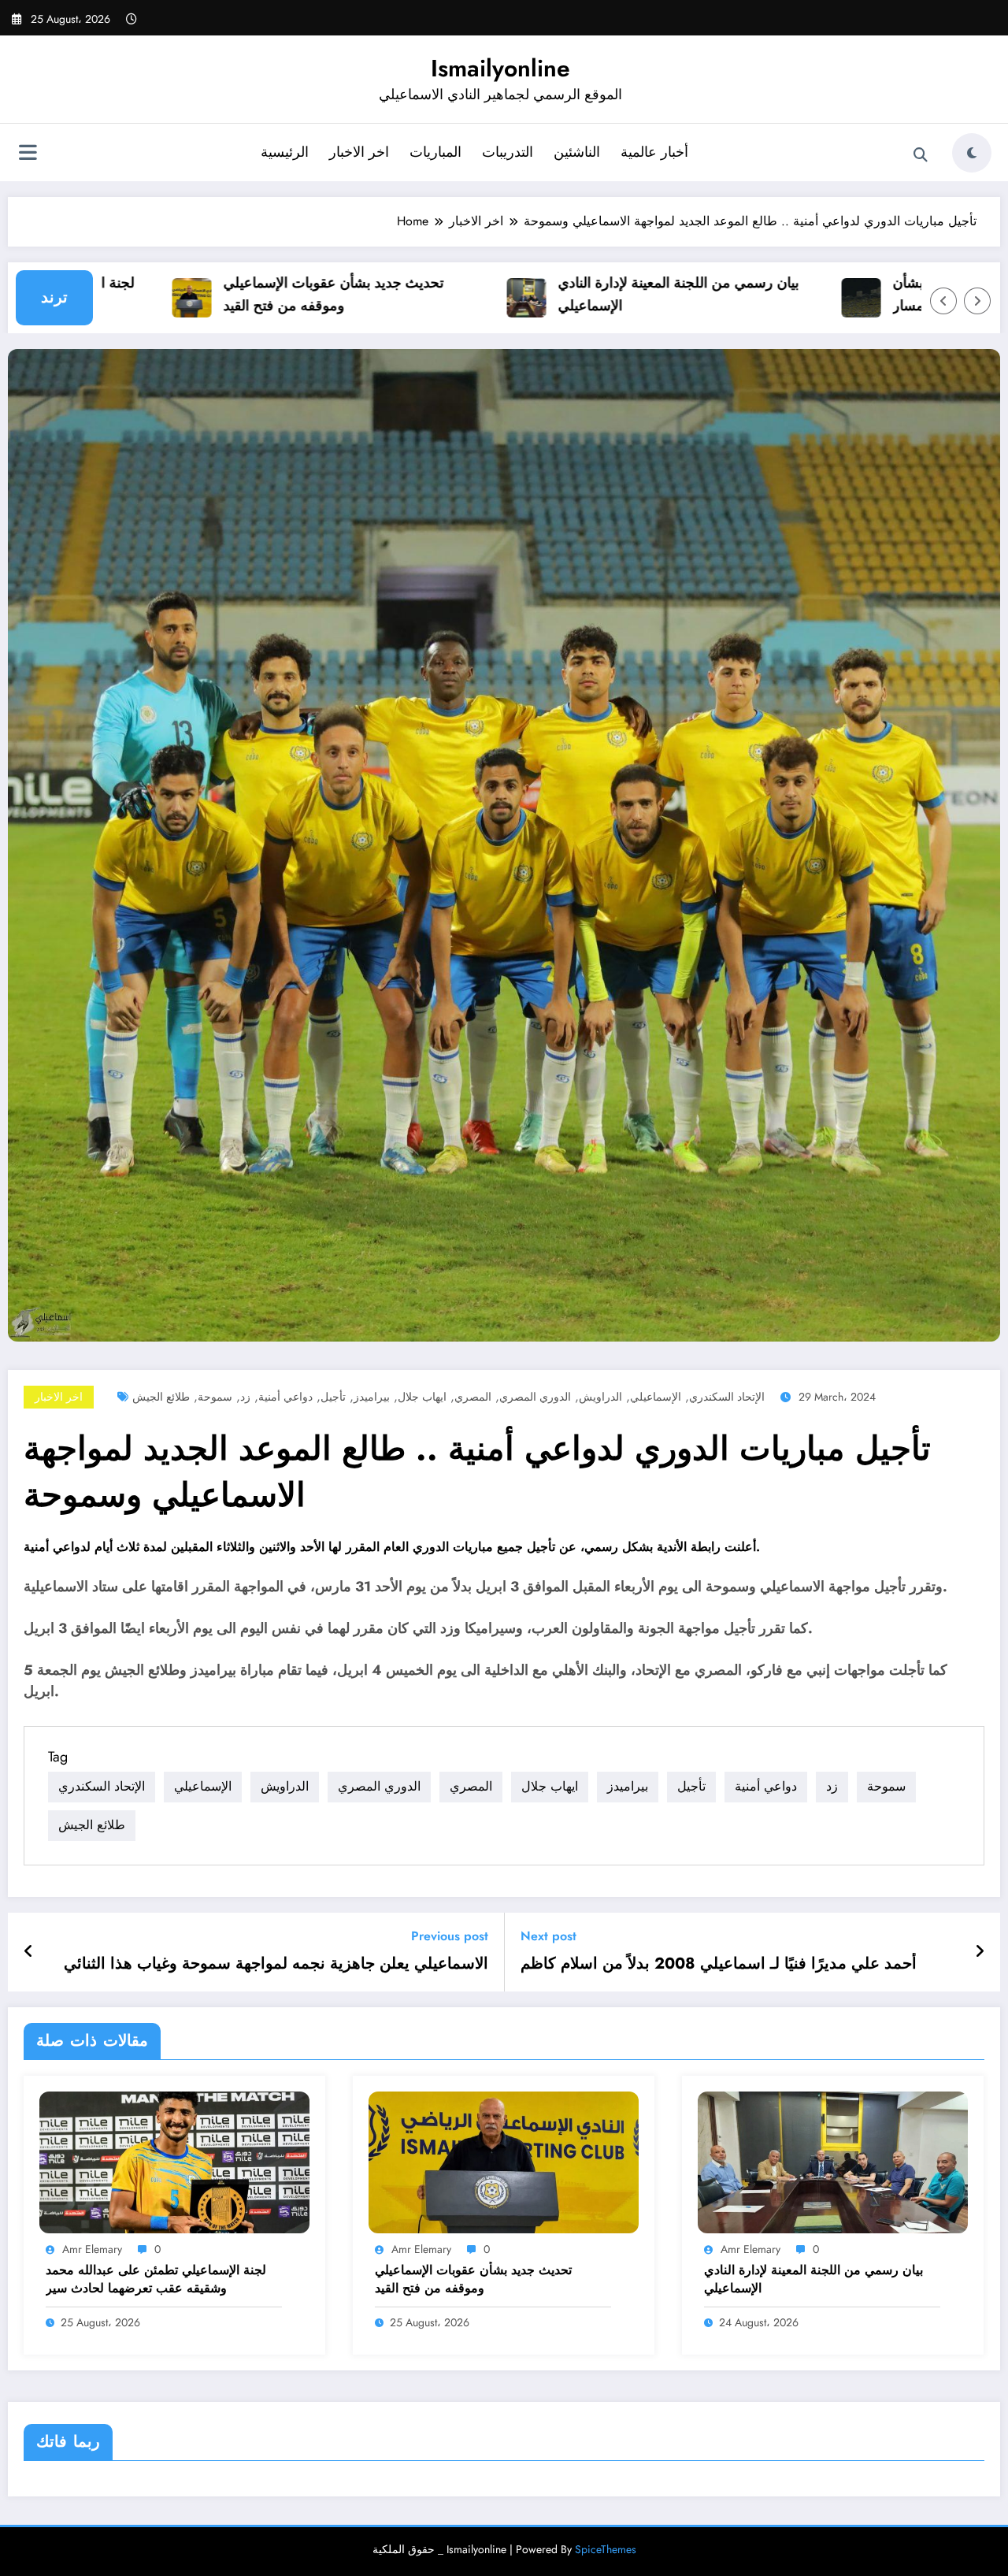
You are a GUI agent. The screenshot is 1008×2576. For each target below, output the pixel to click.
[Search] (921, 155)
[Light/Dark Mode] (972, 153)
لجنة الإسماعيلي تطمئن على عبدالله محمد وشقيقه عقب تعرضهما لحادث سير (156, 2279)
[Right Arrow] (977, 301)
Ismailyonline (500, 68)
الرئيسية (285, 152)
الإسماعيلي (656, 1397)
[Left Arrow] (943, 301)
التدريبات (508, 152)
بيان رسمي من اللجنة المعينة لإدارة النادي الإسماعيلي (616, 294)
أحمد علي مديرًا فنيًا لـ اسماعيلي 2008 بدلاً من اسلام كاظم (719, 1964)
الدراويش (600, 1397)
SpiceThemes (606, 2549)
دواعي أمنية (285, 1397)
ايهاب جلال (422, 1397)
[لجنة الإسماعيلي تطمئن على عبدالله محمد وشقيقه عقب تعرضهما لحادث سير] (174, 2161)
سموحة (215, 1397)
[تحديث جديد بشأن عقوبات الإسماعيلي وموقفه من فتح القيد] (504, 2161)
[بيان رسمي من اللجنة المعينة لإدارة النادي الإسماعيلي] (833, 2161)
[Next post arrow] (980, 1952)
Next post (548, 1936)
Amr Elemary (92, 2249)
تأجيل (333, 1397)
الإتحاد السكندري (727, 1397)
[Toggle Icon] (28, 154)
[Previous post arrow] (29, 1952)
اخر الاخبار (359, 152)
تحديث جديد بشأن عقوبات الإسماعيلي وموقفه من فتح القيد (271, 294)
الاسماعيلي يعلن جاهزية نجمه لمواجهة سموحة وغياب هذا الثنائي (276, 1964)
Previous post (450, 1936)
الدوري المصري (535, 1397)
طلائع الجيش (161, 1397)
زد (245, 1397)
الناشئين (577, 152)
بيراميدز (372, 1397)
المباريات (435, 152)
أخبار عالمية (654, 152)
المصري (473, 1397)
